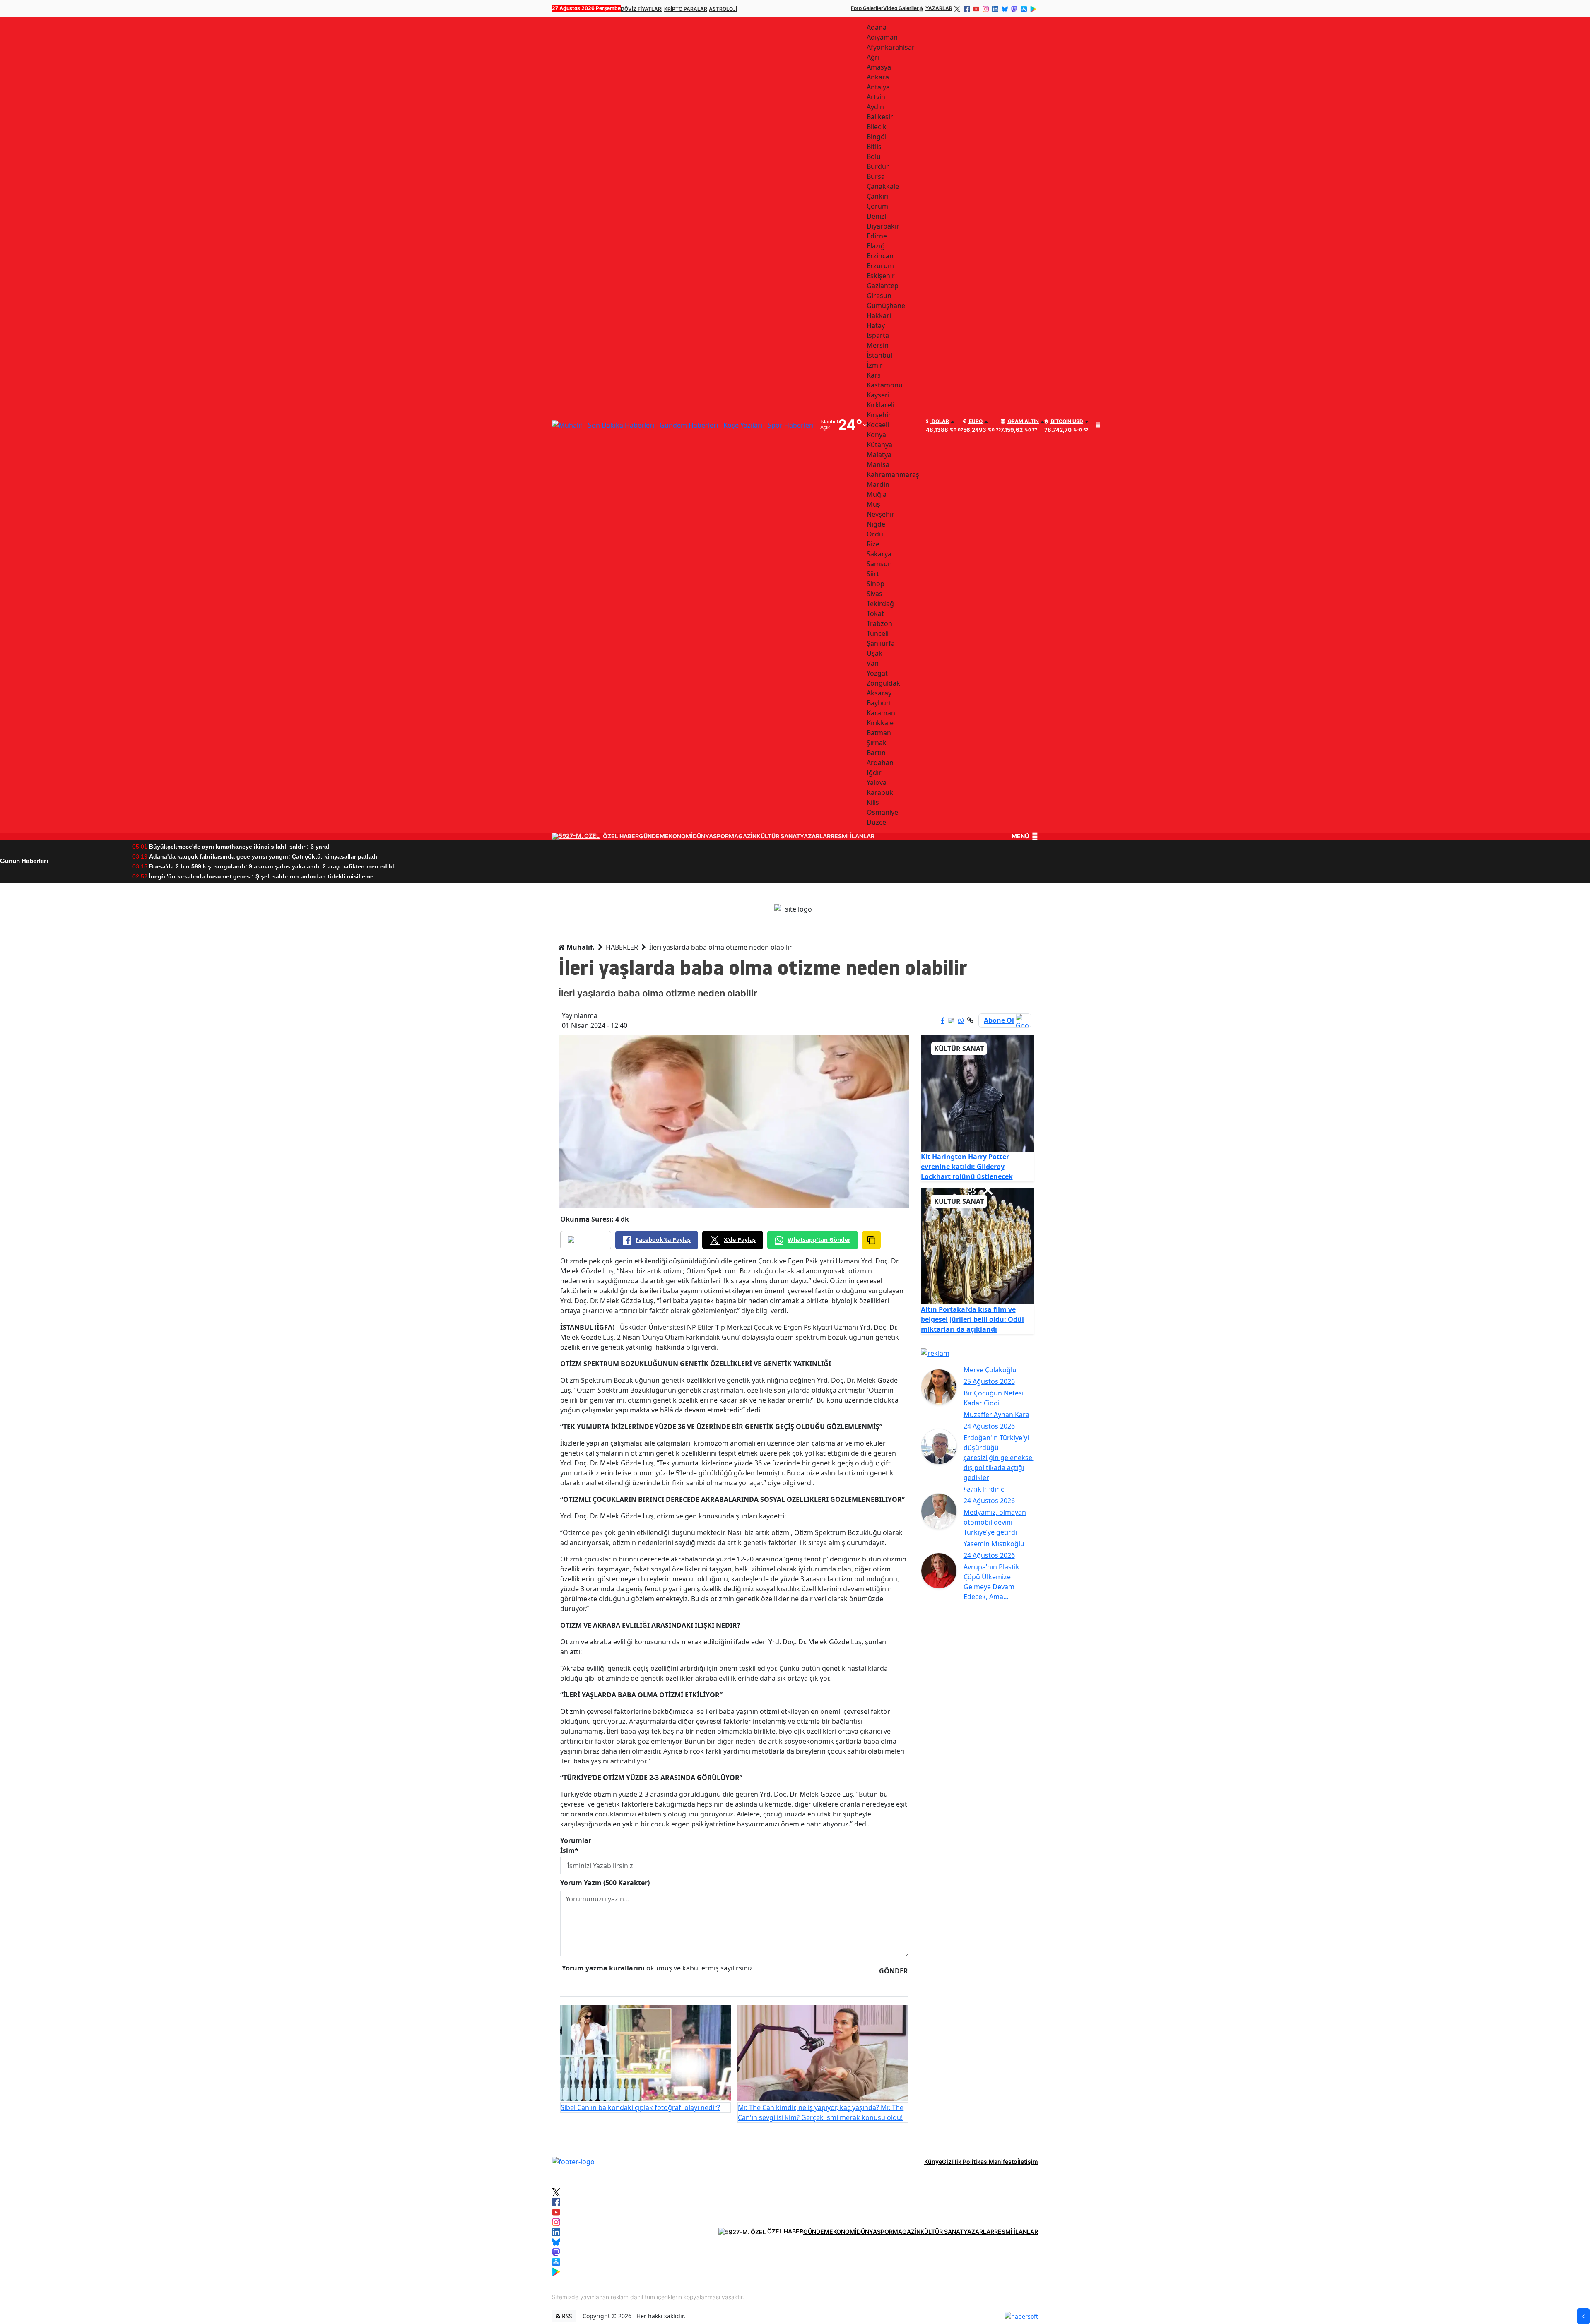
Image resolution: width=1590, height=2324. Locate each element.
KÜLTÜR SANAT (778, 836)
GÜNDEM (652, 836)
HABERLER (622, 947)
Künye (933, 2162)
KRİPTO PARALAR (686, 9)
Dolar (940, 421)
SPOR (721, 836)
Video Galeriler (901, 8)
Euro (975, 421)
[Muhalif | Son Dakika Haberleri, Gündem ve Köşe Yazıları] (573, 2161)
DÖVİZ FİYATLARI (642, 9)
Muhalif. (580, 947)
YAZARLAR (939, 8)
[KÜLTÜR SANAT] (978, 1093)
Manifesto (1003, 2162)
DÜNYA (703, 836)
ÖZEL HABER (621, 836)
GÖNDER (894, 1971)
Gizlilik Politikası (965, 2162)
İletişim (1028, 2162)
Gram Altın (1023, 421)
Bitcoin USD (1066, 421)
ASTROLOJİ (723, 9)
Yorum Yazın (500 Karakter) (605, 1883)
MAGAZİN (743, 836)
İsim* (569, 1850)
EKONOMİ (679, 836)
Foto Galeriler (867, 8)
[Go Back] (1583, 2316)
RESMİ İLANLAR (853, 836)
